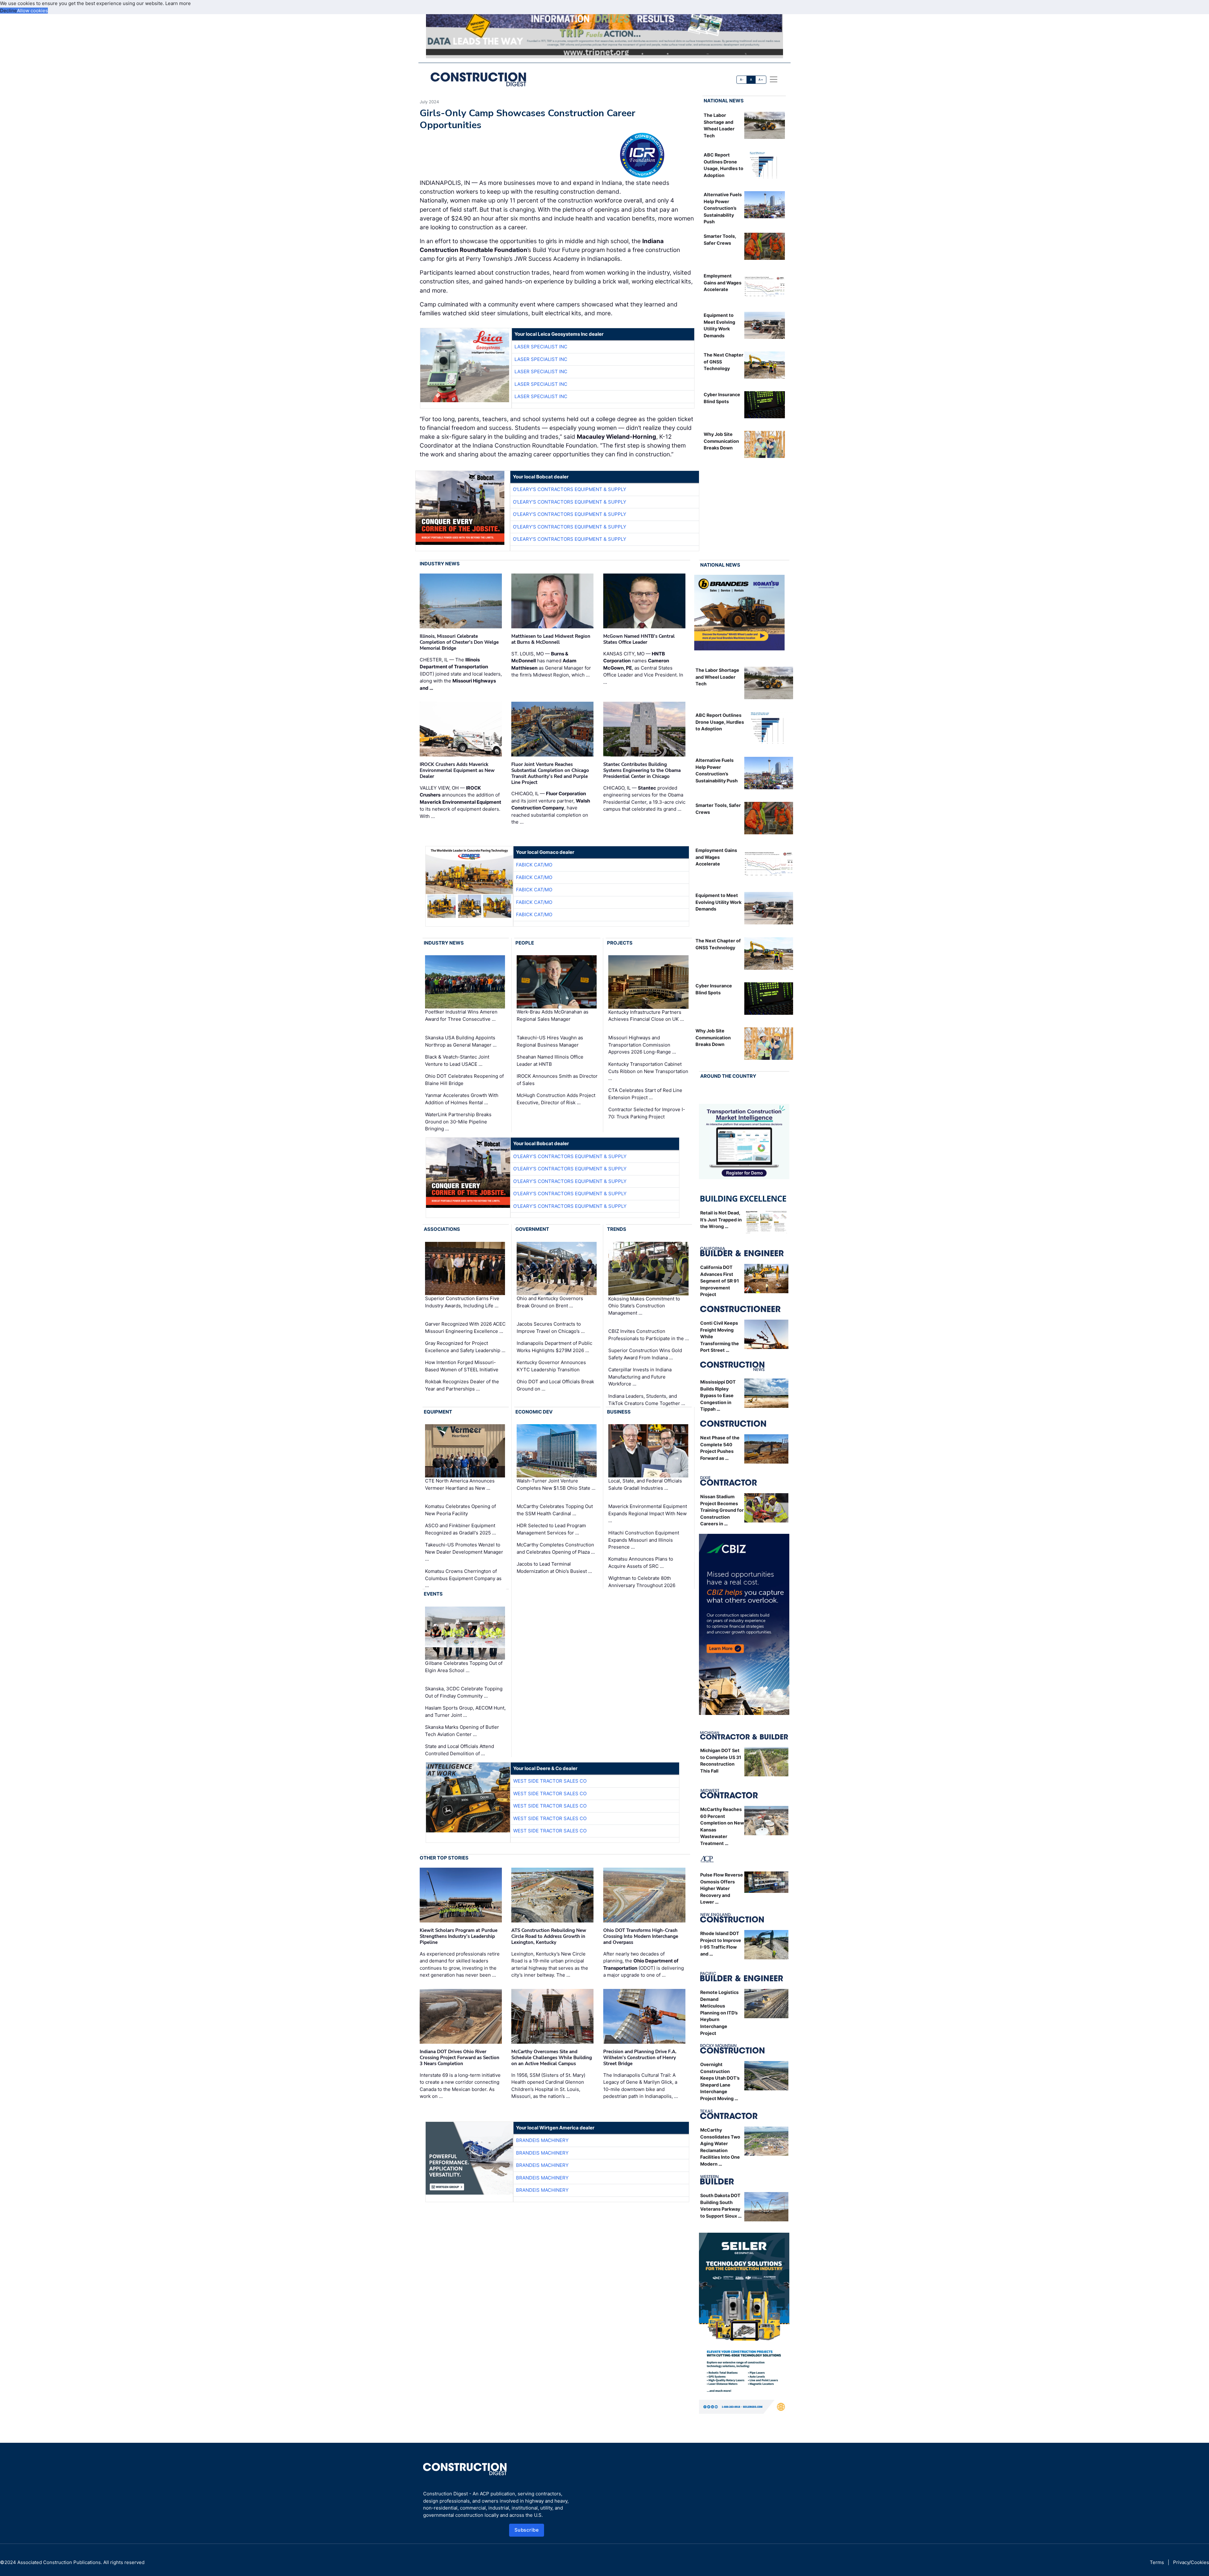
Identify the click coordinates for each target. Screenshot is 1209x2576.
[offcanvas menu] (774, 79)
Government (532, 1229)
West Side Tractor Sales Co (550, 1781)
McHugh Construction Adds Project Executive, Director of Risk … (556, 1099)
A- (742, 80)
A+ (761, 80)
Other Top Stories (444, 1858)
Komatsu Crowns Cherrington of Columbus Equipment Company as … (463, 1578)
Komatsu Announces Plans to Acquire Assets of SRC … (641, 1562)
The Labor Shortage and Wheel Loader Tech (717, 677)
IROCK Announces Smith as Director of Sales (557, 1080)
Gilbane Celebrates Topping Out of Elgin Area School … (464, 1667)
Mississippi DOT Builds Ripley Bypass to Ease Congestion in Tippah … (718, 1395)
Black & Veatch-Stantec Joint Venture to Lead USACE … (457, 1060)
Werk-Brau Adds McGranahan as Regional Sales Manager (553, 1016)
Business (619, 1412)
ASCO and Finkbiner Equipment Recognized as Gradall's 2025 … (460, 1529)
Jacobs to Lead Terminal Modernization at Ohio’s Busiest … (554, 1568)
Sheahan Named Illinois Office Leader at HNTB (550, 1060)
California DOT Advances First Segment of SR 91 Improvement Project (720, 1281)
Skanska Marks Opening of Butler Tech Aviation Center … (462, 1731)
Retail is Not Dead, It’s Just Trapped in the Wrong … (721, 1219)
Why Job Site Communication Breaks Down (721, 441)
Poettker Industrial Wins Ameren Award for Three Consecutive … (461, 1016)
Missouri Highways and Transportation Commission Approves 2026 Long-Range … (642, 1045)
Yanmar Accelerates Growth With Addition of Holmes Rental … (462, 1099)
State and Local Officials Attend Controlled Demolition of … (460, 1750)
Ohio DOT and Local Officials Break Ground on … (555, 1385)
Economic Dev (534, 1412)
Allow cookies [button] (32, 11)
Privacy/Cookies (1191, 2562)
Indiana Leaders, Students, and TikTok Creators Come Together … (647, 1400)
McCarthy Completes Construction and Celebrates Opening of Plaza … (556, 1548)
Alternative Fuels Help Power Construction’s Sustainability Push (723, 208)
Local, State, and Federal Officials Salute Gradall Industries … (645, 1484)
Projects (620, 943)
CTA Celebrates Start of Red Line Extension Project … (645, 1094)
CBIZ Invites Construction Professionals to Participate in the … (649, 1335)
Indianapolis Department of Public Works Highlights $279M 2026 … (554, 1347)
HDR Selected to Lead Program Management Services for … (551, 1529)
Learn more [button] (178, 3)
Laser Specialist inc (541, 347)
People (525, 943)
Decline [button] (9, 11)
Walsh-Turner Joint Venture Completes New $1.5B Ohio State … (556, 1484)
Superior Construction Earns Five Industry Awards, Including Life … (462, 1302)
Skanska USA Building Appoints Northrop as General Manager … (461, 1041)
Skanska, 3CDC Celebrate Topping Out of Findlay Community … (464, 1692)
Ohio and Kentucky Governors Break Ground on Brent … (550, 1302)
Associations (442, 1229)
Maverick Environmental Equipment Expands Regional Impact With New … (648, 1513)
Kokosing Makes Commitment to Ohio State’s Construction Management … (644, 1306)
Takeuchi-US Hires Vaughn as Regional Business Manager (550, 1041)
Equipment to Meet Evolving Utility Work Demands (718, 902)
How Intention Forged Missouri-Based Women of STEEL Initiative (462, 1366)
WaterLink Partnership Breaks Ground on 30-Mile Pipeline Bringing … (458, 1122)
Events (433, 1594)
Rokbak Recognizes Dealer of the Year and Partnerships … (462, 1385)
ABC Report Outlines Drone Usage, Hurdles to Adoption (720, 722)
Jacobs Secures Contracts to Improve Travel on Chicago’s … (551, 1328)
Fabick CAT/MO (534, 865)
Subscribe (527, 2530)
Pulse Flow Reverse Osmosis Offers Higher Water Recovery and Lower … (722, 1888)
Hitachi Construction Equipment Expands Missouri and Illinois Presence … (644, 1540)
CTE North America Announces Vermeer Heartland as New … (460, 1484)
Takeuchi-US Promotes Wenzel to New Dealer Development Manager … (464, 1552)
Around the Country (728, 1076)
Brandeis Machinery (542, 2140)
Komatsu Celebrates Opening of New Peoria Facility (460, 1510)
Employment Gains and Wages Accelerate (723, 283)
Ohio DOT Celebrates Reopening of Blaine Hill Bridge (464, 1080)
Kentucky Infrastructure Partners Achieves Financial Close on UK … (646, 1016)
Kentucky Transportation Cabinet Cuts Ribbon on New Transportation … (648, 1071)
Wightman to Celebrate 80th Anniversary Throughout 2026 (642, 1582)
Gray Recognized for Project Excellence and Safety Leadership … (465, 1347)
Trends (617, 1229)
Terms (1157, 2562)
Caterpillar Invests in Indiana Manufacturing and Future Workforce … (640, 1377)
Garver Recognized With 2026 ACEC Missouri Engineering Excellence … (465, 1328)
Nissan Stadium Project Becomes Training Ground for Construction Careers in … (722, 1510)
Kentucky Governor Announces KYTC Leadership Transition (551, 1366)
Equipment (438, 1412)
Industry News (440, 564)
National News (724, 101)
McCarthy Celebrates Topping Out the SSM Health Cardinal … (555, 1510)
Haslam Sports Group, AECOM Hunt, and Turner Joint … (465, 1711)
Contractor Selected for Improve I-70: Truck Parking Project (647, 1113)
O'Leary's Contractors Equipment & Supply (570, 489)
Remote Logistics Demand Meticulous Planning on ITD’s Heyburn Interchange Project (719, 2013)
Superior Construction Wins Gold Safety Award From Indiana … (645, 1354)
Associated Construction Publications (59, 2562)
